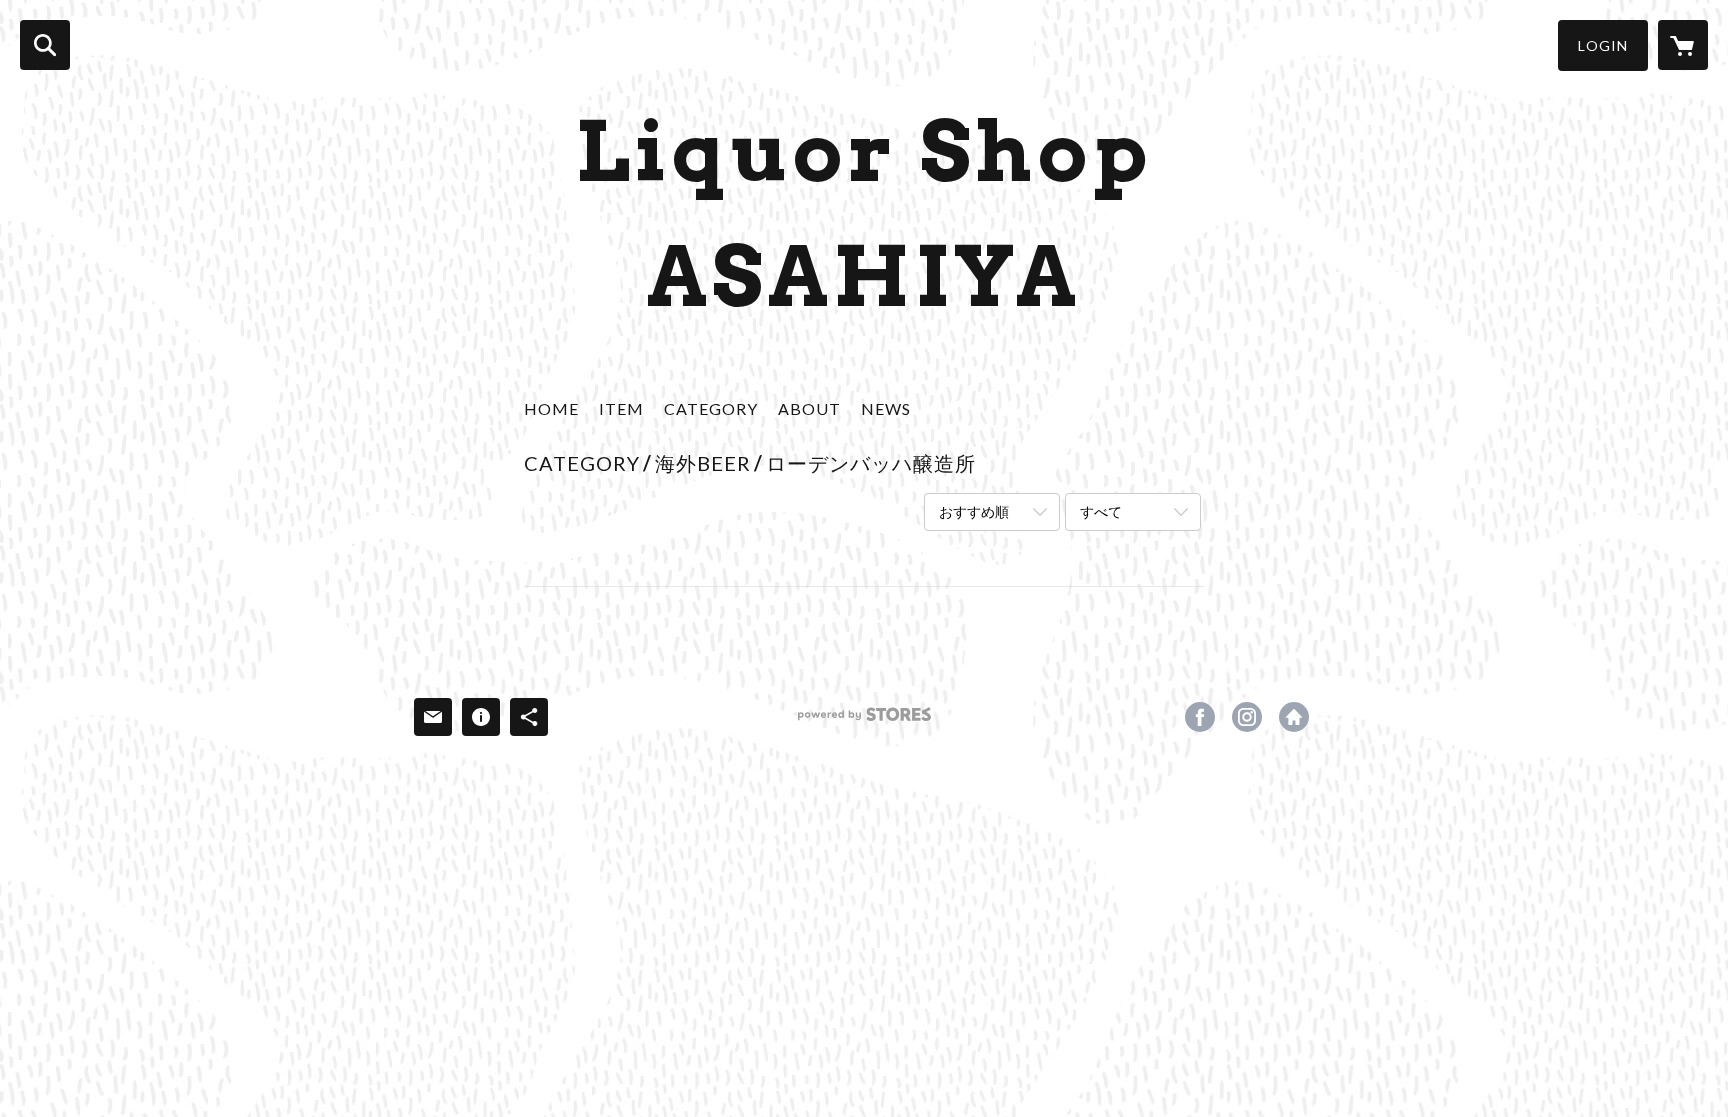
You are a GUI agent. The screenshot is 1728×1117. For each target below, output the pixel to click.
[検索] (45, 45)
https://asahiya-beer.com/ (1294, 717)
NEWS (886, 408)
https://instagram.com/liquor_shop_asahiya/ (1247, 717)
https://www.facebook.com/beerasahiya (1200, 717)
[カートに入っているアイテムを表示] (1683, 45)
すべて (1101, 511)
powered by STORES (864, 721)
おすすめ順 (974, 511)
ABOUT (809, 408)
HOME (551, 408)
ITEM (621, 408)
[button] (1603, 45)
